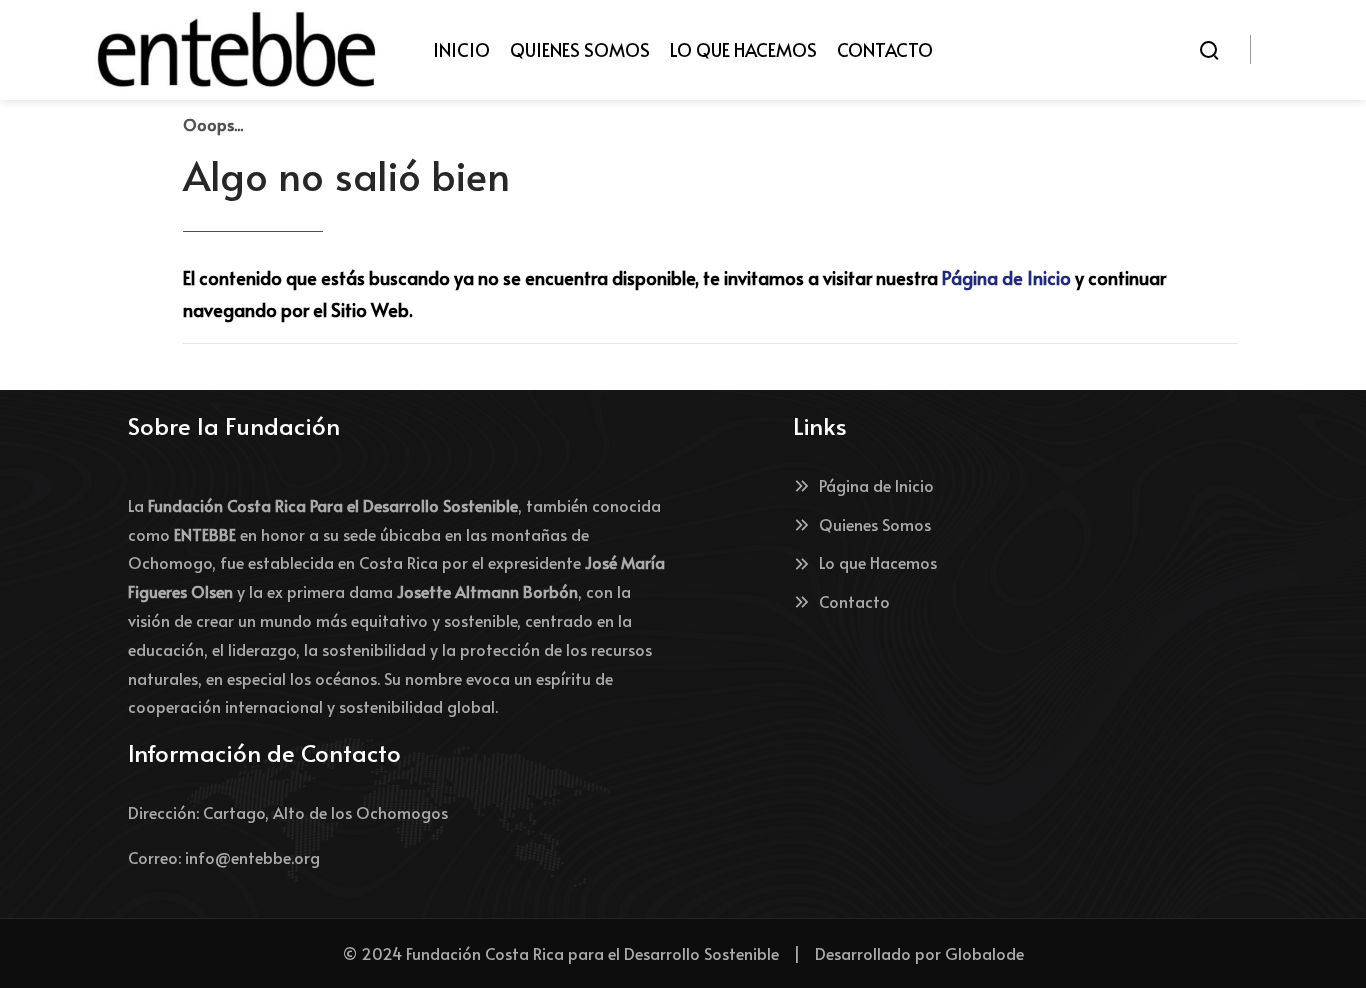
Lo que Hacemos (878, 562)
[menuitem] (461, 50)
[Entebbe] (236, 50)
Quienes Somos (875, 524)
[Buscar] (1209, 50)
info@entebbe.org (252, 857)
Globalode (984, 953)
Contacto (854, 601)
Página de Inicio (1006, 277)
